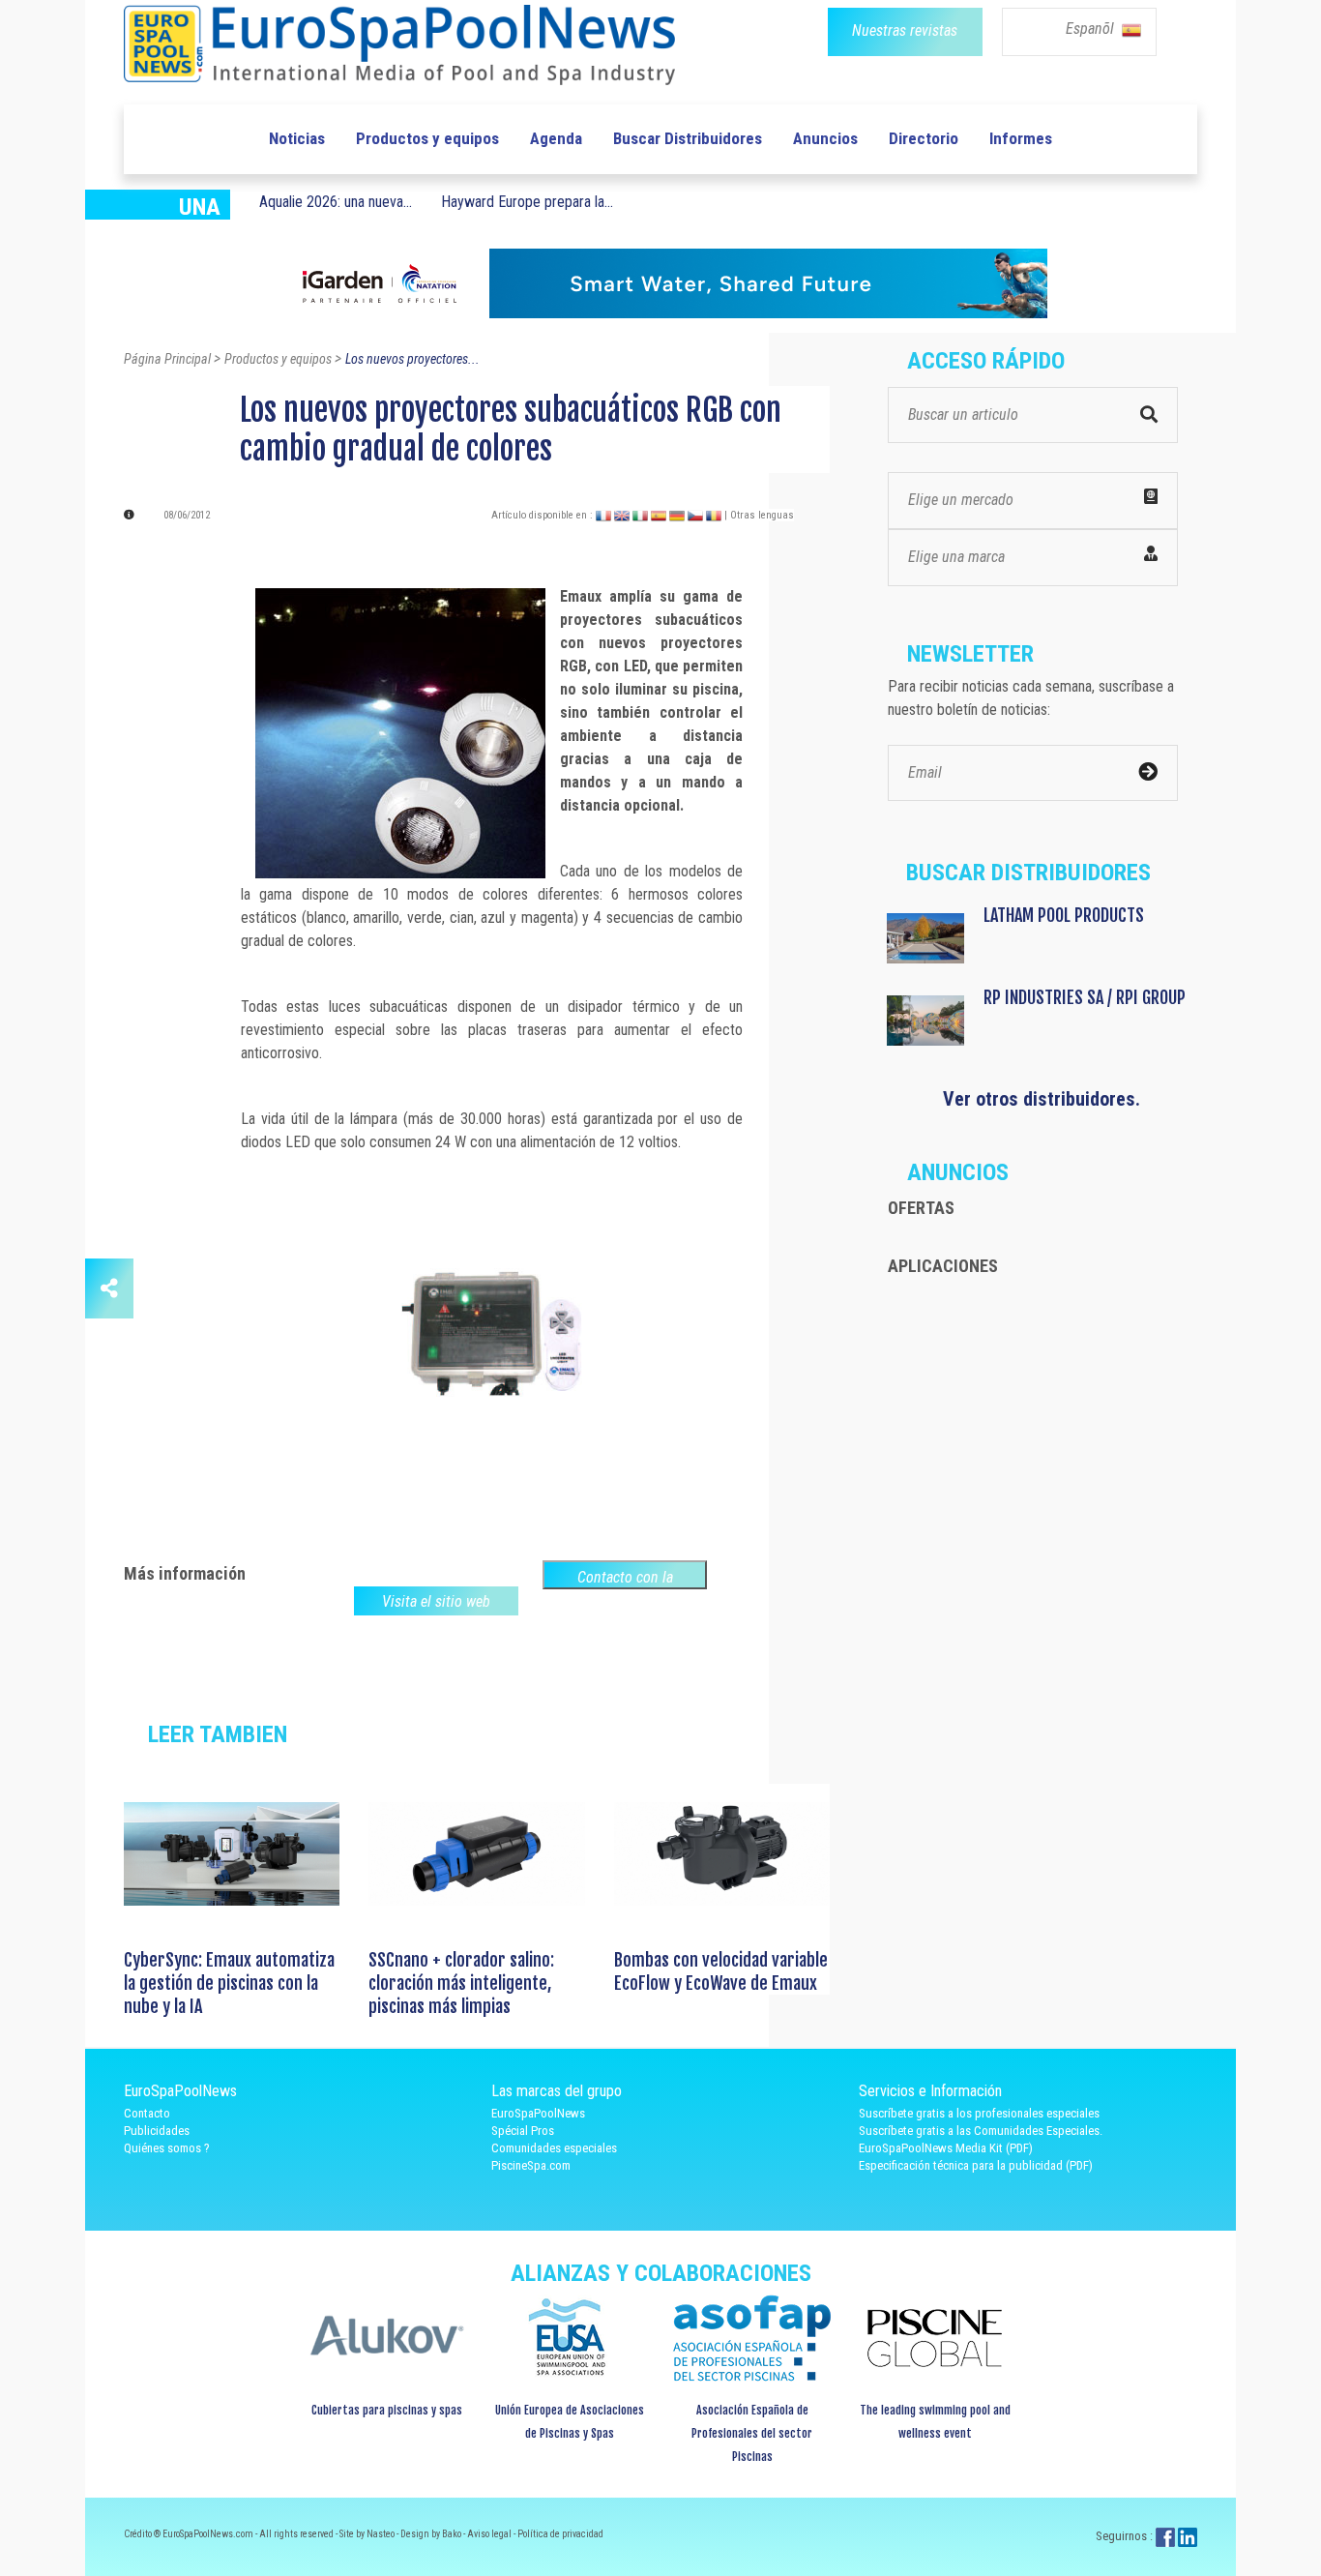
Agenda (556, 138)
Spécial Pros (523, 2131)
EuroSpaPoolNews (538, 2113)
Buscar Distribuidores (688, 138)
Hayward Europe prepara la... (527, 202)
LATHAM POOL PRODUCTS (1064, 915)
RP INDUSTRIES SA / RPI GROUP (1085, 997)
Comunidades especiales (554, 2148)
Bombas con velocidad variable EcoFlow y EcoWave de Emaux (721, 1971)
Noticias (297, 138)
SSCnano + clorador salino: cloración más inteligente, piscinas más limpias (461, 1983)
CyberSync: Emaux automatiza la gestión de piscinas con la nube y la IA (229, 1983)
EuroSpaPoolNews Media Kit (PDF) (946, 2148)
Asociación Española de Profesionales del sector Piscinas (752, 2433)
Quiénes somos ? (167, 2148)
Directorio (924, 138)
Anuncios (825, 138)
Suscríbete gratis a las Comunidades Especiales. (981, 2131)
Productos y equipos (427, 138)
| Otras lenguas (759, 515)
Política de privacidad (560, 2534)
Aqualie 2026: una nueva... (336, 202)
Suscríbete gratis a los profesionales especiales (979, 2113)
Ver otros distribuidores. (1042, 1099)
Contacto (147, 2113)
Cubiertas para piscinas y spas (387, 2410)
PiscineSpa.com (531, 2165)
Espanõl (1092, 29)
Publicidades (157, 2131)
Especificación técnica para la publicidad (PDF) (976, 2165)
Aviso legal (490, 2534)
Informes (1021, 138)
